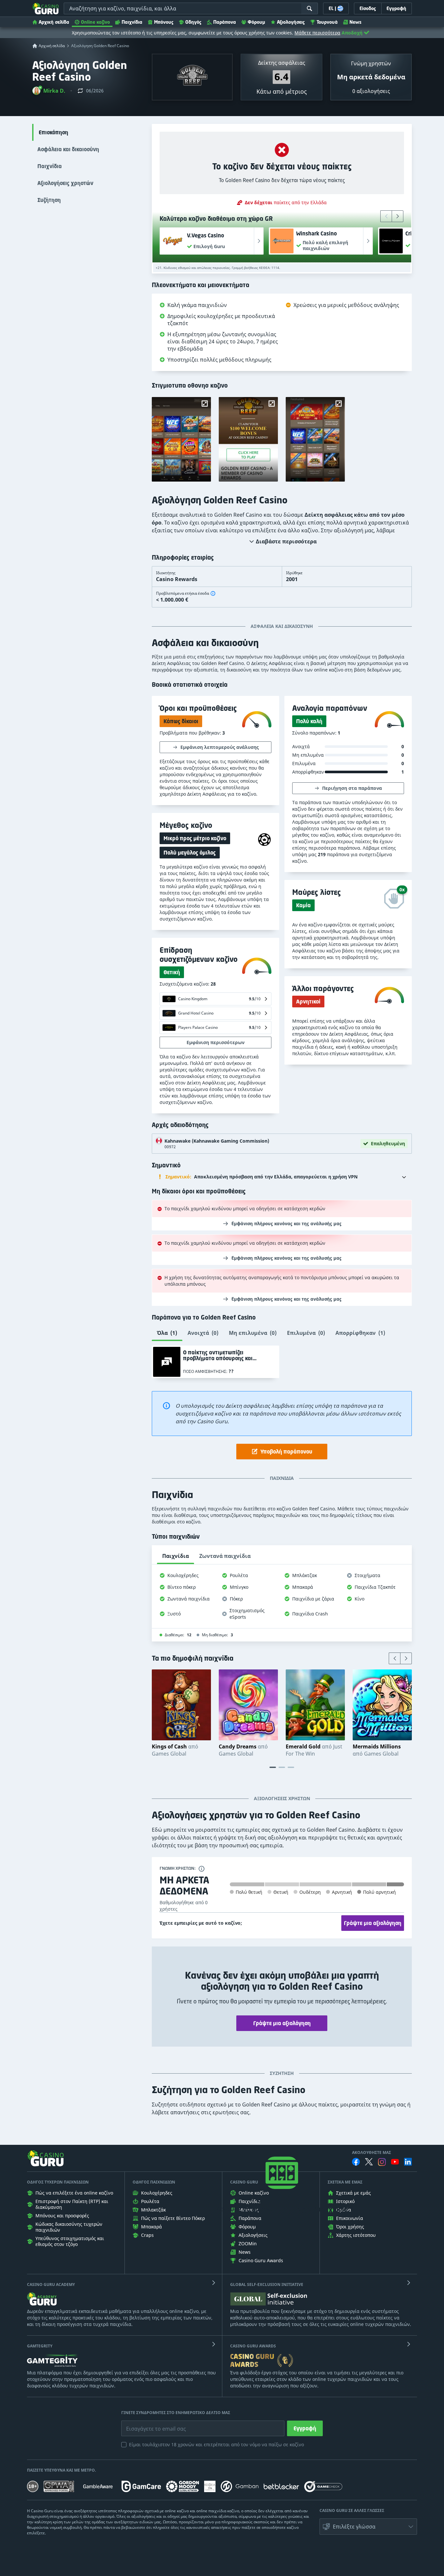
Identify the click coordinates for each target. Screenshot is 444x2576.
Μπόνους (164, 22)
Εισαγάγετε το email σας (148, 2424)
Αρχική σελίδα (54, 22)
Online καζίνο (95, 22)
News (355, 22)
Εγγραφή (305, 2428)
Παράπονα (225, 22)
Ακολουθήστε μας (372, 2153)
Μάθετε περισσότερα (317, 33)
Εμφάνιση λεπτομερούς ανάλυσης (220, 747)
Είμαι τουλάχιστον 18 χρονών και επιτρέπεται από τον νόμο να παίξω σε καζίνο (216, 2444)
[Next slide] (398, 216)
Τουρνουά (327, 22)
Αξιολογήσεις (291, 22)
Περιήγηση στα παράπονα (352, 788)
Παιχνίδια (132, 22)
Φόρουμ (256, 22)
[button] (49, 91)
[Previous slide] (386, 216)
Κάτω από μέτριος (282, 91)
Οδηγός (193, 22)
